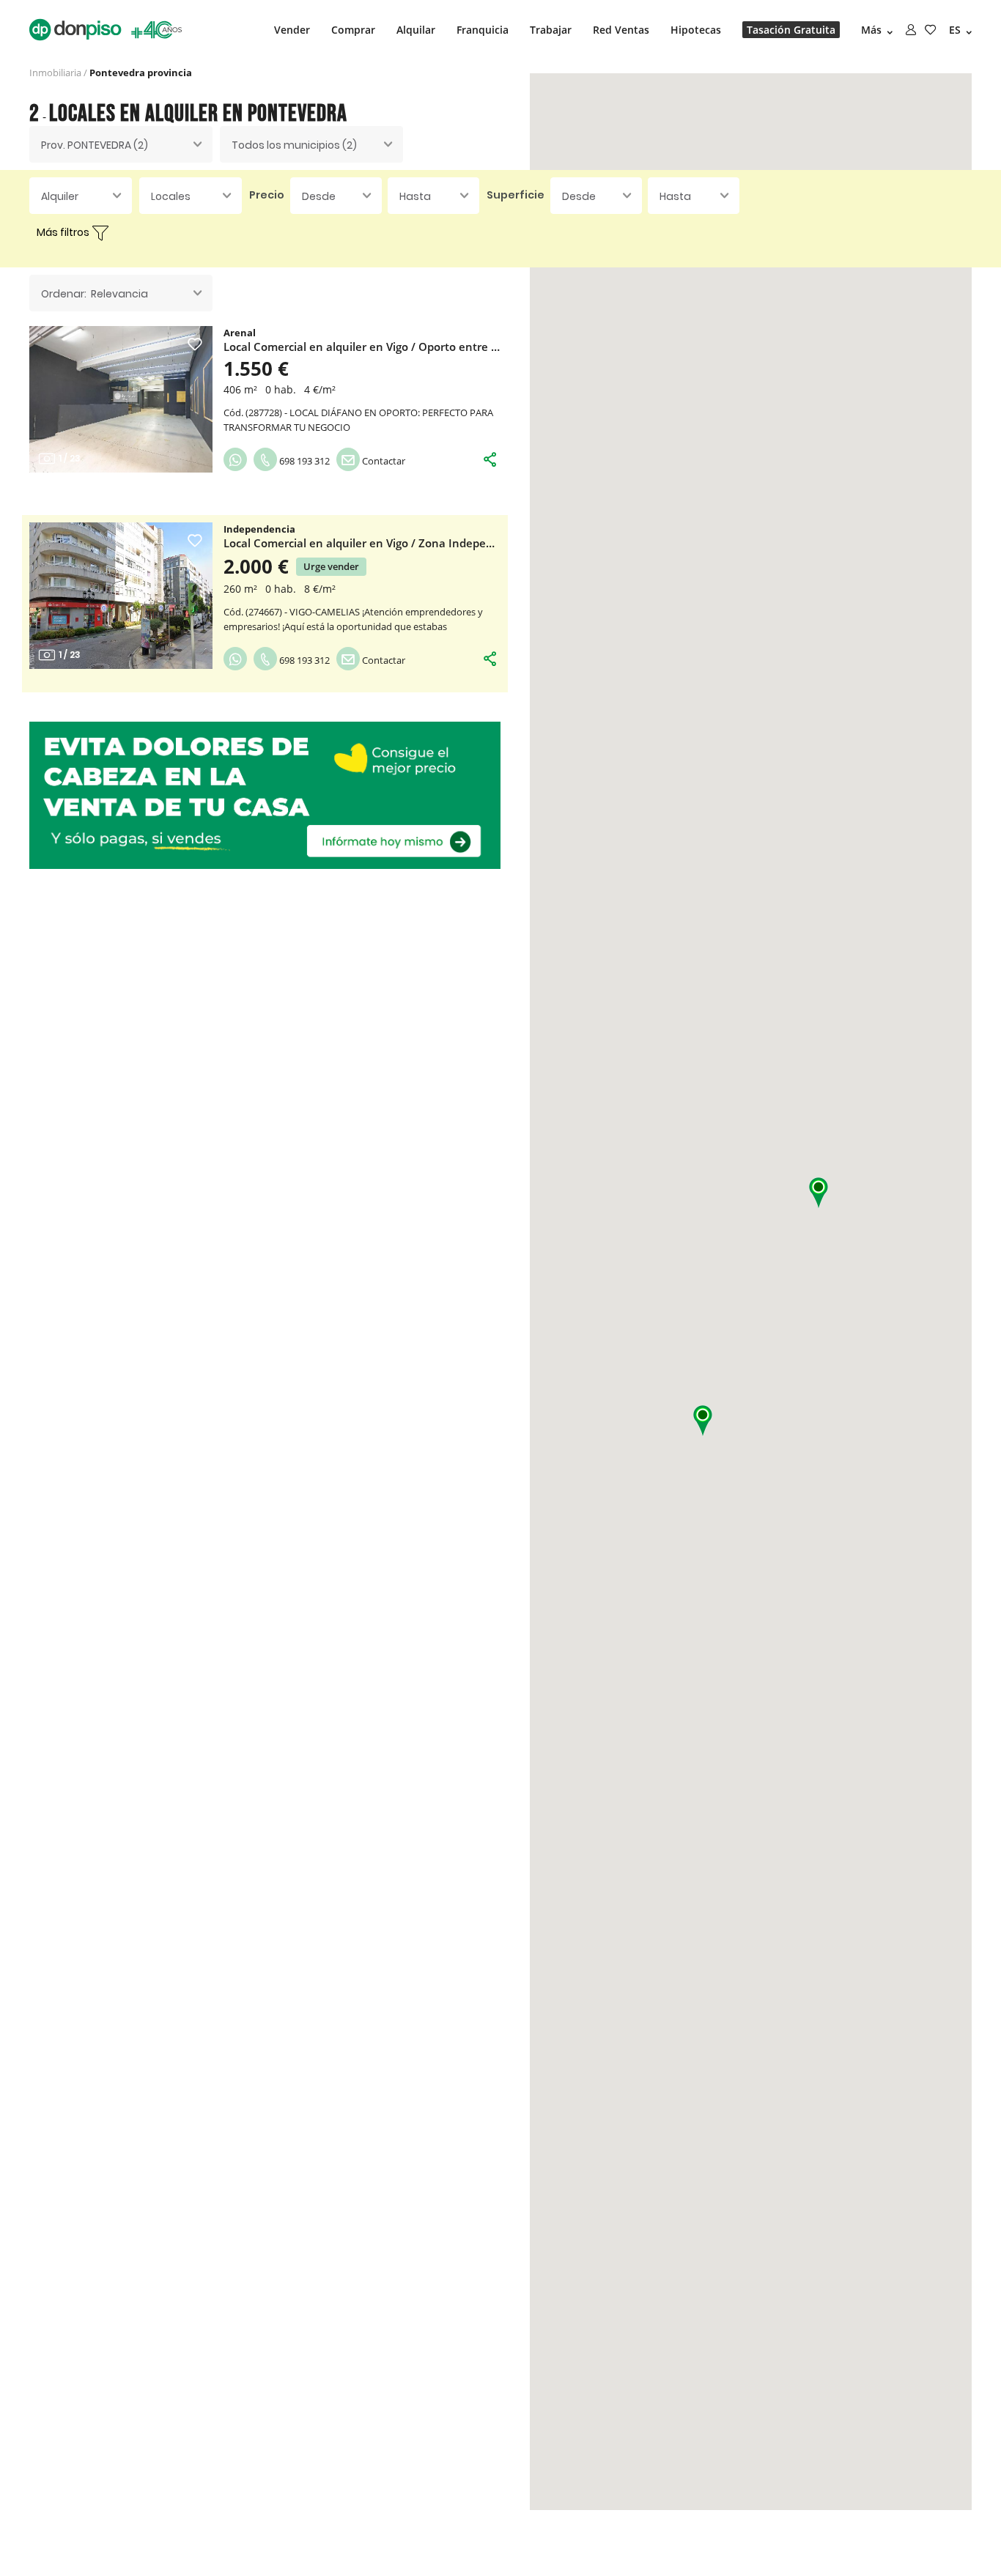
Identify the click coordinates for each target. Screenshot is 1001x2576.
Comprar (353, 30)
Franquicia (483, 30)
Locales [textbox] (171, 196)
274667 (264, 612)
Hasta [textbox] (415, 196)
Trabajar (551, 30)
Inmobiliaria (55, 73)
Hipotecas (696, 30)
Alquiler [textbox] (60, 196)
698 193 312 (303, 461)
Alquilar (416, 30)
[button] (819, 1193)
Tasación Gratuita (791, 30)
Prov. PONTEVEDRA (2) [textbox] (95, 145)
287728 (264, 412)
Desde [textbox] (319, 196)
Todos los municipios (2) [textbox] (294, 145)
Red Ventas (621, 30)
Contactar (383, 461)
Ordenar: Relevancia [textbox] (95, 294)
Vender (292, 30)
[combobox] (121, 144)
